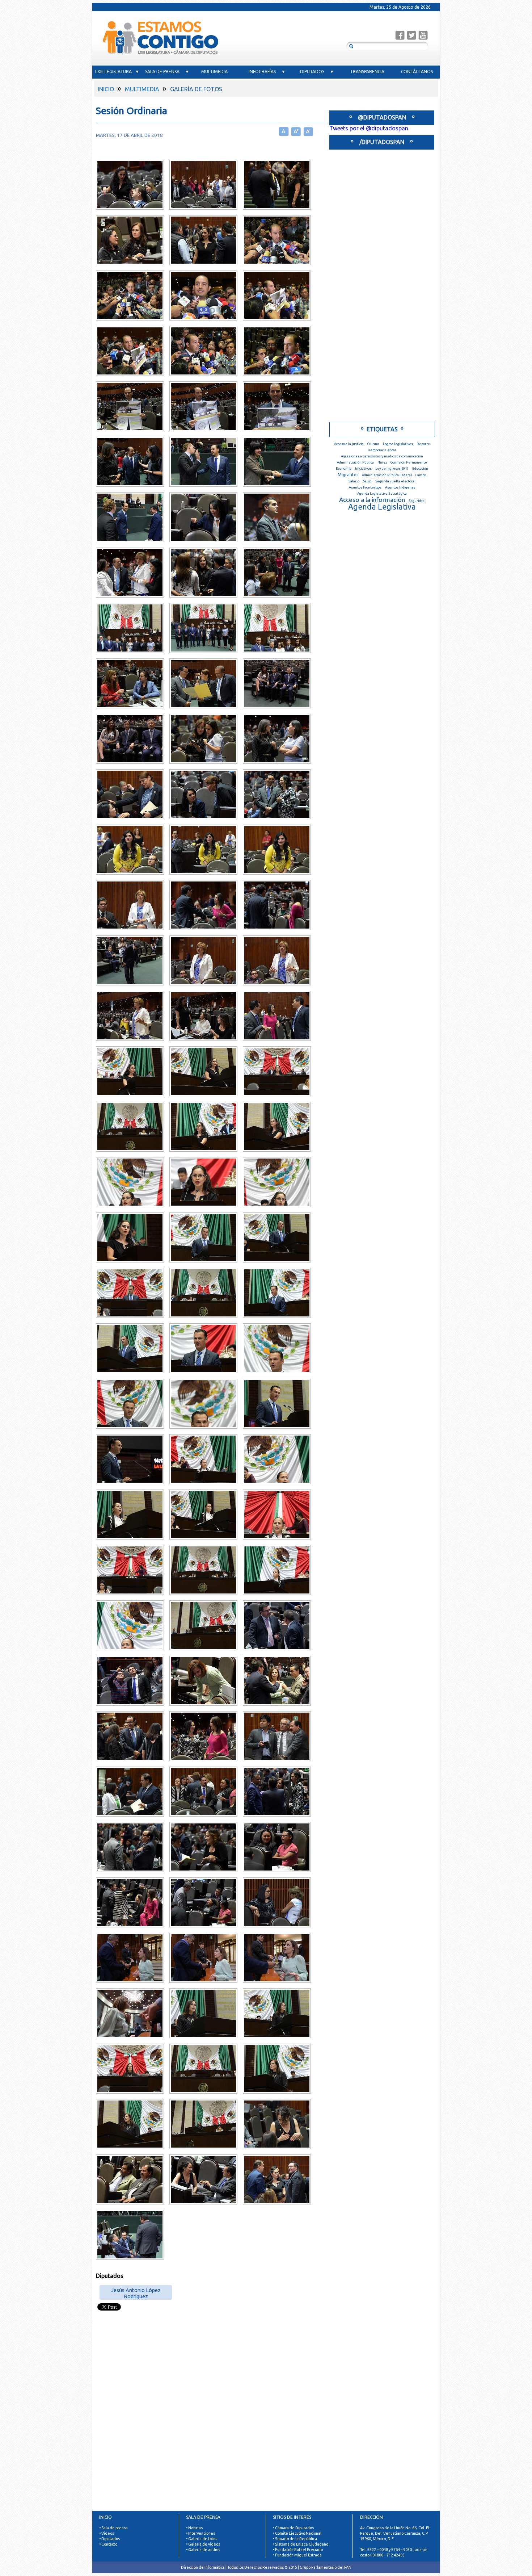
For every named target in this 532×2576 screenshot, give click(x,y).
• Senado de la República (295, 2539)
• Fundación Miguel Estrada (297, 2555)
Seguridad (417, 501)
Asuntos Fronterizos (365, 487)
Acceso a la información (372, 500)
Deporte (423, 444)
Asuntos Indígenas (400, 487)
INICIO (106, 89)
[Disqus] (208, 2420)
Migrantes (348, 475)
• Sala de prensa (113, 2528)
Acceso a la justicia (349, 444)
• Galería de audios (203, 2550)
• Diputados (109, 2539)
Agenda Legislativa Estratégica (382, 493)
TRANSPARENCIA (367, 72)
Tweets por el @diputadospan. (369, 128)
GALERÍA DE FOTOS (196, 89)
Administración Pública (355, 462)
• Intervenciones (200, 2533)
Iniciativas (363, 468)
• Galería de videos (203, 2544)
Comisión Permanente (409, 462)
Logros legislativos (398, 444)
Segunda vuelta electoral (395, 481)
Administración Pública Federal (387, 475)
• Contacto (108, 2544)
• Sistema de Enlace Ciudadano (301, 2544)
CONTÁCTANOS (417, 72)
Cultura (373, 444)
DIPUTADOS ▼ (317, 72)
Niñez (382, 462)
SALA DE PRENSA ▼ (167, 72)
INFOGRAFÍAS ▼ (267, 72)
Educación (420, 468)
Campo (421, 475)
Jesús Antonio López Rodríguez (136, 2292)
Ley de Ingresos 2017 (392, 468)
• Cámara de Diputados (293, 2528)
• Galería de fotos (202, 2539)
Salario (354, 481)
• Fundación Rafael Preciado (298, 2550)
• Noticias (194, 2528)
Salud (367, 481)
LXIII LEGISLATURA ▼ (117, 72)
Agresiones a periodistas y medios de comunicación (382, 456)
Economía (344, 468)
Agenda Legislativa (382, 507)
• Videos (107, 2533)
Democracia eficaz (382, 450)
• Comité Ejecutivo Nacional (297, 2533)
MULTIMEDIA (217, 72)
